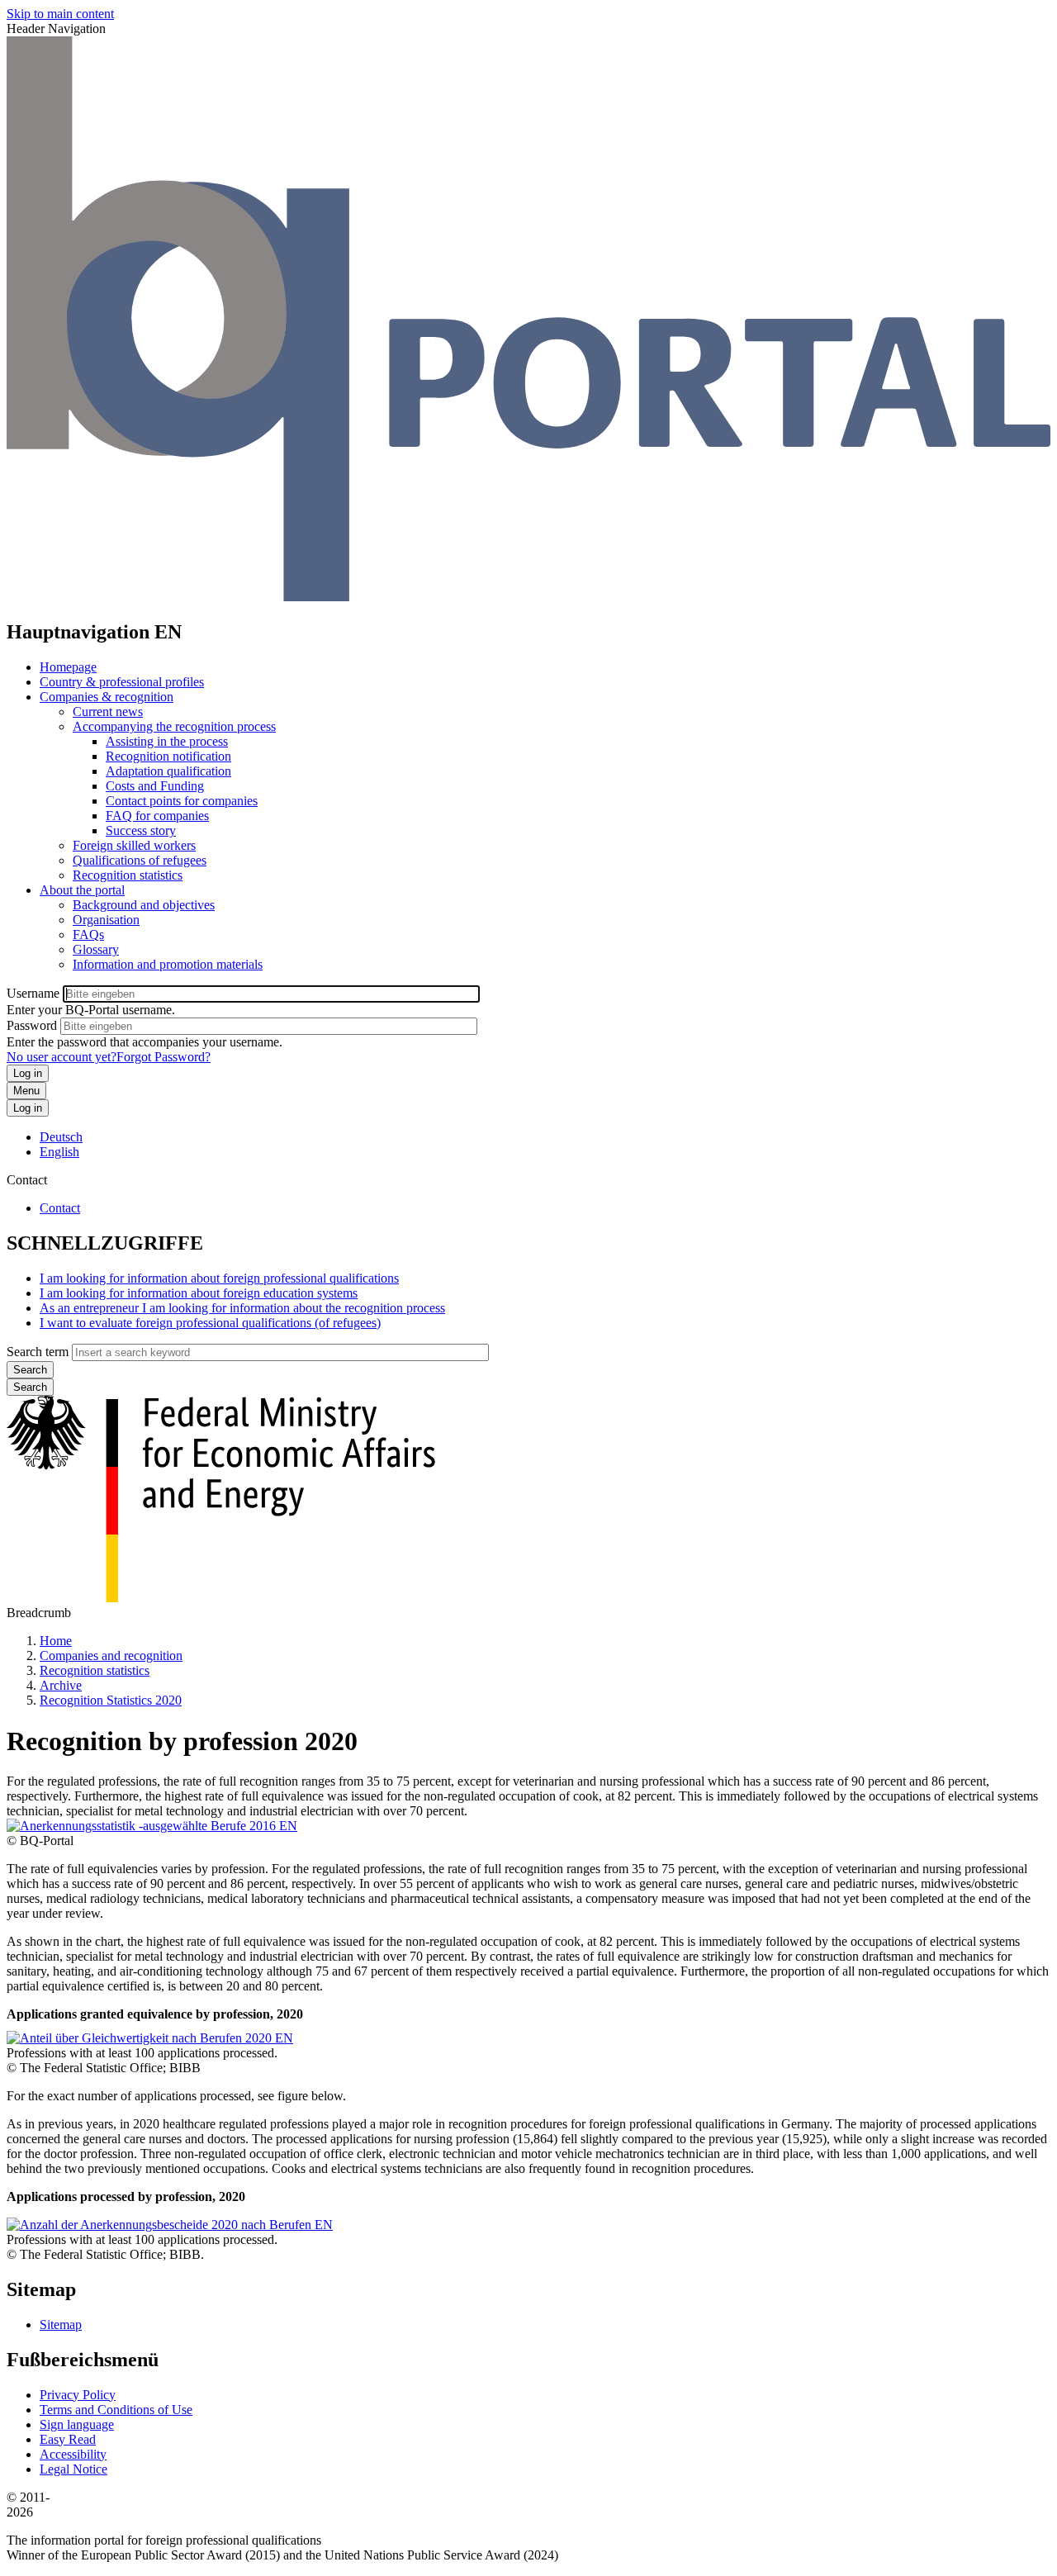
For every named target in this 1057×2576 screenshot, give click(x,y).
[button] (152, 1826)
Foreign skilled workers (134, 845)
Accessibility (73, 2454)
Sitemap (61, 2325)
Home (56, 1641)
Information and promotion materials (168, 964)
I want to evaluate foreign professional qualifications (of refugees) (210, 1323)
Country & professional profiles (122, 682)
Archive (61, 1685)
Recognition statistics (128, 875)
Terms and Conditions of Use (116, 2410)
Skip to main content (60, 14)
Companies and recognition (111, 1656)
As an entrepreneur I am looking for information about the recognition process (242, 1308)
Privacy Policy (78, 2395)
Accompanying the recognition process (174, 726)
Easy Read (68, 2439)
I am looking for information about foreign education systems (199, 1293)
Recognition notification (168, 756)
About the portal (82, 890)
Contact (60, 1208)
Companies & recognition (107, 697)
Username (33, 993)
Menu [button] (26, 1091)
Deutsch (61, 1137)
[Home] (528, 597)
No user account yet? (62, 1057)
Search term (38, 1352)
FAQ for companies (157, 816)
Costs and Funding (155, 786)
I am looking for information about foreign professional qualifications (219, 1278)
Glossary (96, 949)
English (59, 1152)
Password (32, 1025)
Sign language (77, 2424)
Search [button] (30, 1387)
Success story (141, 830)
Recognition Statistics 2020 (111, 1700)
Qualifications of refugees (140, 860)
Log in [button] (28, 1108)
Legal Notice (73, 2469)
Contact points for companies (182, 801)
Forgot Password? (164, 1057)
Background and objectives (144, 905)
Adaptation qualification (168, 771)
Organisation (106, 920)
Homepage (68, 667)
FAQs (88, 935)
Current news (108, 712)
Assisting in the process (167, 741)
